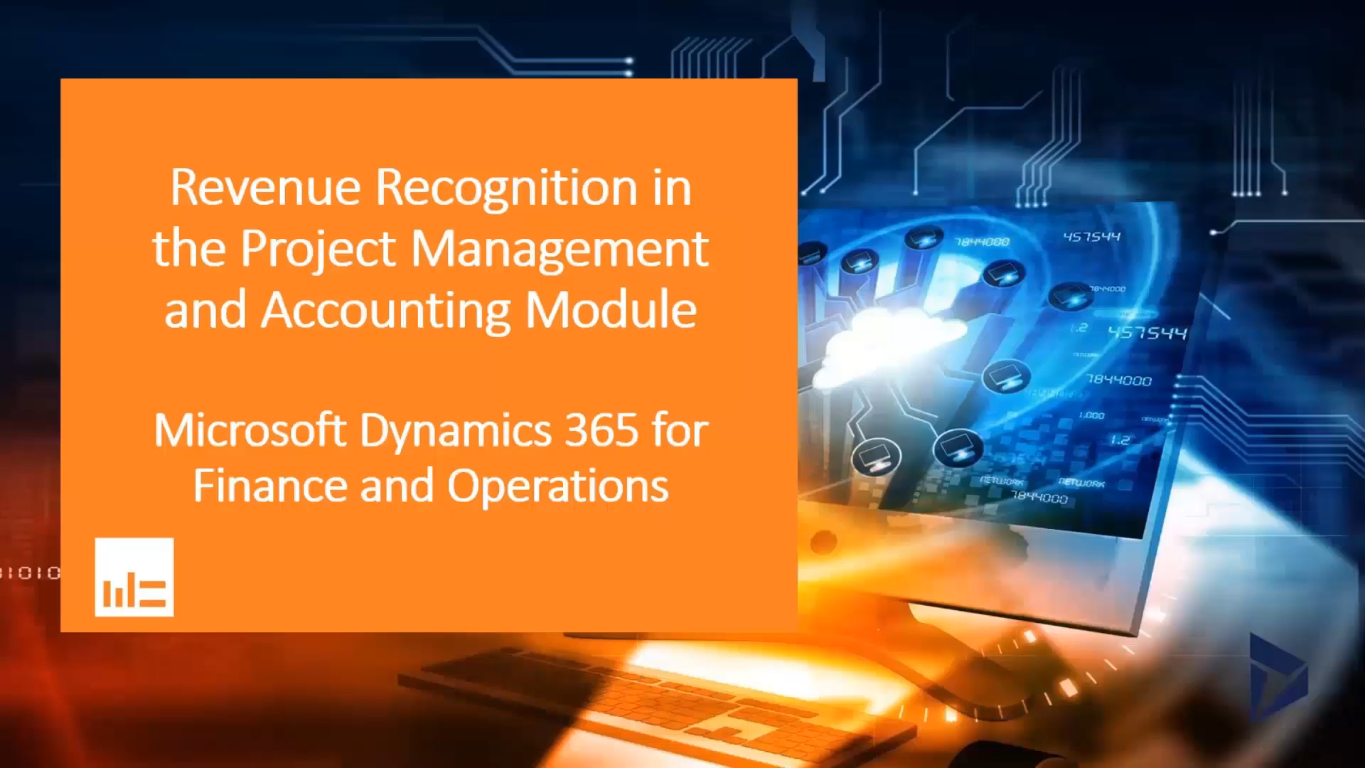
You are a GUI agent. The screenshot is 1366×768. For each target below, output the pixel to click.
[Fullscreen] (1340, 746)
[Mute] (1236, 746)
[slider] (663, 746)
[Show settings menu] (1288, 746)
